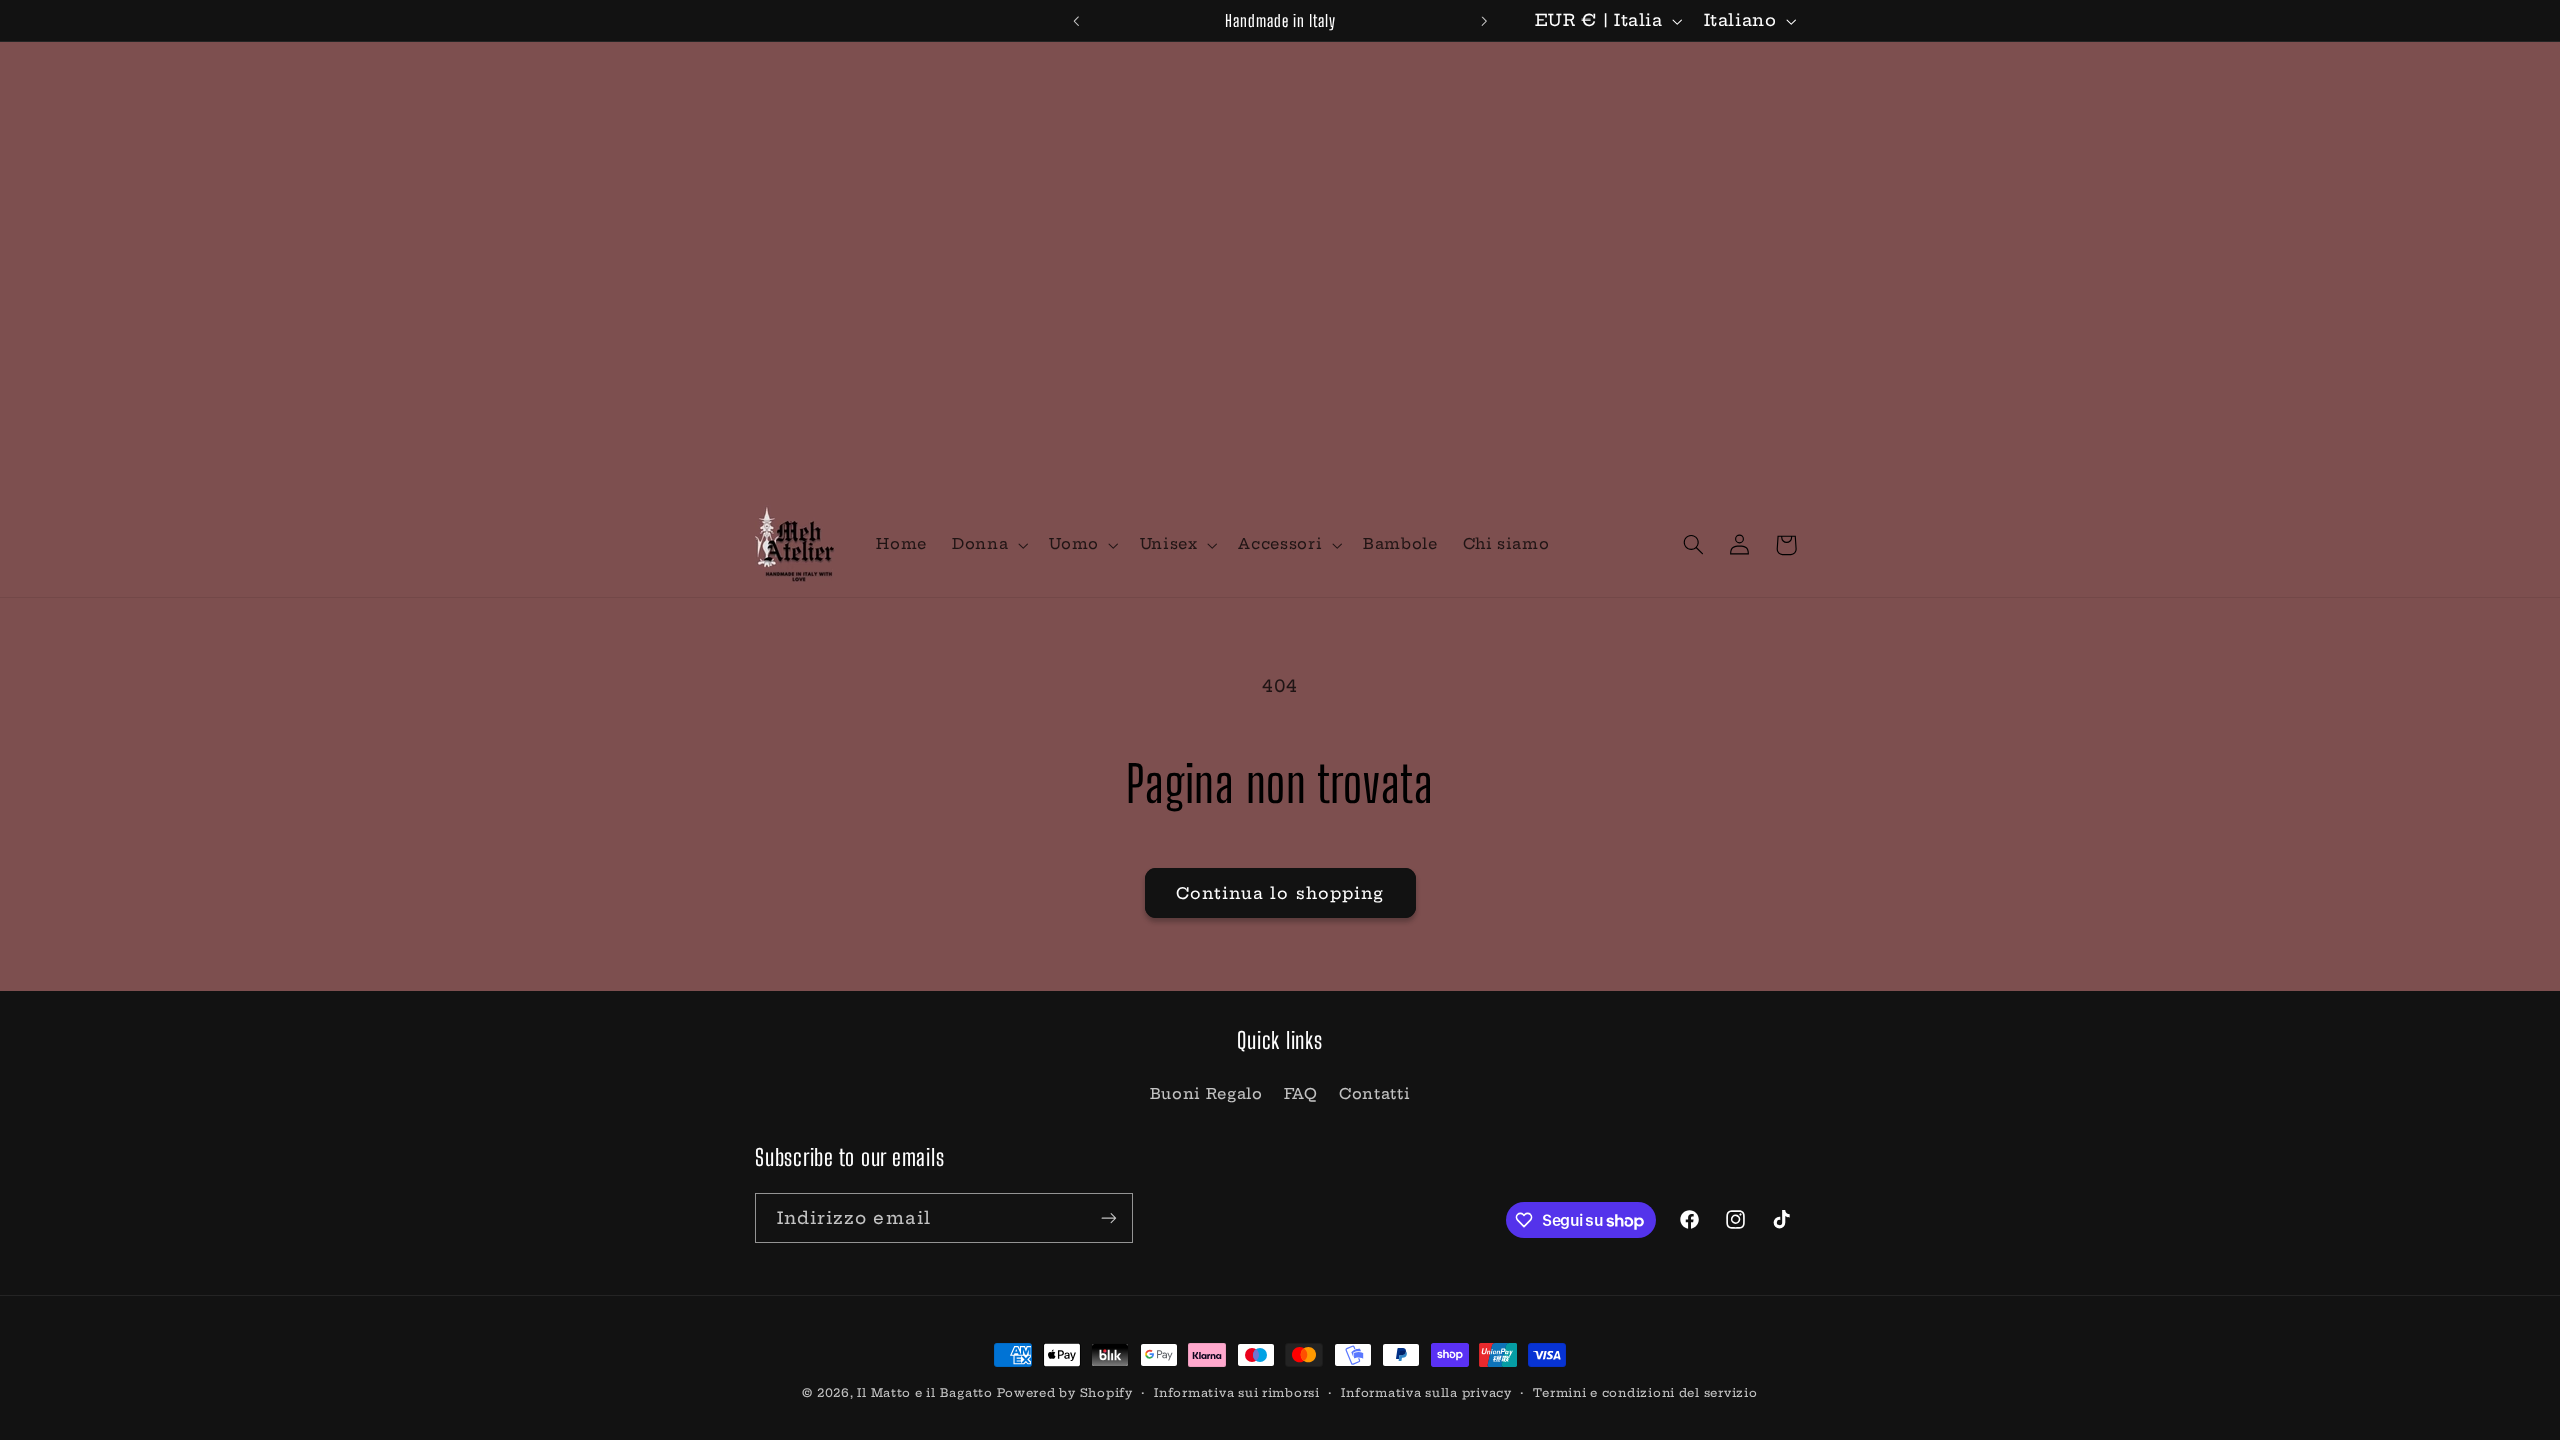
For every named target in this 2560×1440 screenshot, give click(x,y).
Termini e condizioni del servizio (1645, 1393)
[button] (988, 545)
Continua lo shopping (1280, 893)
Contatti (1374, 1093)
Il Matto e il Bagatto (924, 1393)
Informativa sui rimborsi (1237, 1393)
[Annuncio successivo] (1484, 21)
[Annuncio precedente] (1076, 21)
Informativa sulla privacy (1426, 1393)
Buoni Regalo (1206, 1093)
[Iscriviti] (1109, 1217)
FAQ (1301, 1093)
